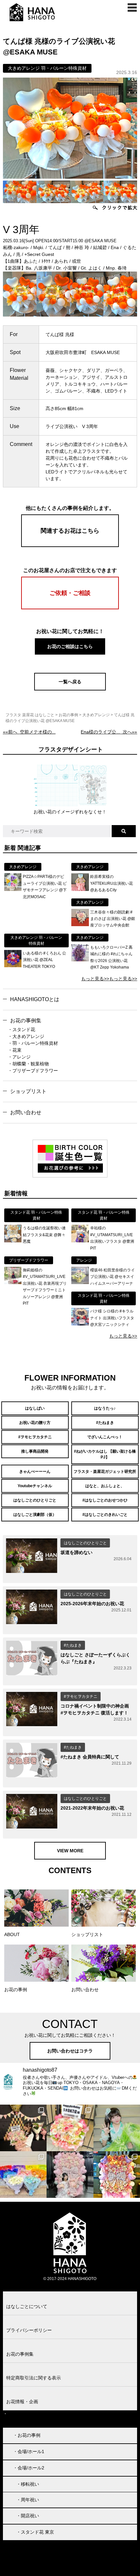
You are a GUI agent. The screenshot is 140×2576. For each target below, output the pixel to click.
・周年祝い (28, 2500)
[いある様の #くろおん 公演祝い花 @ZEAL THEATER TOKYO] (13, 966)
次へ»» (109, 732)
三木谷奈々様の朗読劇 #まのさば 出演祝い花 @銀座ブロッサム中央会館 (113, 919)
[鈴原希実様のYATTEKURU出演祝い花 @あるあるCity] (80, 889)
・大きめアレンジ (26, 1036)
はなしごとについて (27, 2306)
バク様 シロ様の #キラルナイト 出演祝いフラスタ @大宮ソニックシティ (112, 1318)
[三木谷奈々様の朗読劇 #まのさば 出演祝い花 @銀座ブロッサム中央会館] (80, 925)
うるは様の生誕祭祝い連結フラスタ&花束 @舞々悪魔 (44, 1235)
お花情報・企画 (22, 2402)
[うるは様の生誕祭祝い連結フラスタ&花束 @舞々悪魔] (13, 1241)
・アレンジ (19, 1057)
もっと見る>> (95, 979)
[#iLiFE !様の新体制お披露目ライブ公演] (23, 2175)
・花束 (15, 1050)
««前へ (29, 732)
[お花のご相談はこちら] (70, 654)
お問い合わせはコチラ (70, 2051)
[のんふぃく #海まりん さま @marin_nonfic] (117, 2128)
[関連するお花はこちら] (70, 545)
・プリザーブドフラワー (33, 1071)
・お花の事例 (27, 2435)
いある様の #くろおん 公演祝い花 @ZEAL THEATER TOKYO (44, 960)
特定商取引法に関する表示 (34, 2378)
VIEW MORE (70, 1851)
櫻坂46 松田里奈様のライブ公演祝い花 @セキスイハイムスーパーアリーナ (112, 1277)
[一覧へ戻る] (70, 689)
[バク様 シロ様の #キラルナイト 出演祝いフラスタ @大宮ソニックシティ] (80, 1324)
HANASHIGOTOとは (35, 999)
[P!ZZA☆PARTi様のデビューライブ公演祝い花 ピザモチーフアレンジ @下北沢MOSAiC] (13, 889)
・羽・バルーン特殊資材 (33, 1043)
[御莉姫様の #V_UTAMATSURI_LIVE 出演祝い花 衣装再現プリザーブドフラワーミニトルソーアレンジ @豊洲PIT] (13, 1282)
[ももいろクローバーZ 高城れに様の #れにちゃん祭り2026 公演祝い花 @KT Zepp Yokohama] (80, 960)
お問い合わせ (26, 1112)
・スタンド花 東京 (35, 2532)
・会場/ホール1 (29, 2451)
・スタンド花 (21, 1029)
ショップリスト (28, 1091)
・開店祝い (28, 2516)
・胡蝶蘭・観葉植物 (28, 1064)
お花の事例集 (26, 1021)
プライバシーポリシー (29, 2330)
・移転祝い (28, 2484)
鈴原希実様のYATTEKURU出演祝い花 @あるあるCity (112, 883)
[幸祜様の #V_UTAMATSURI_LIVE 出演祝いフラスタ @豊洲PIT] (80, 1241)
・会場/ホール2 (29, 2468)
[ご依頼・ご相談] (70, 608)
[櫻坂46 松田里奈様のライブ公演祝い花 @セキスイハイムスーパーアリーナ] (80, 1282)
